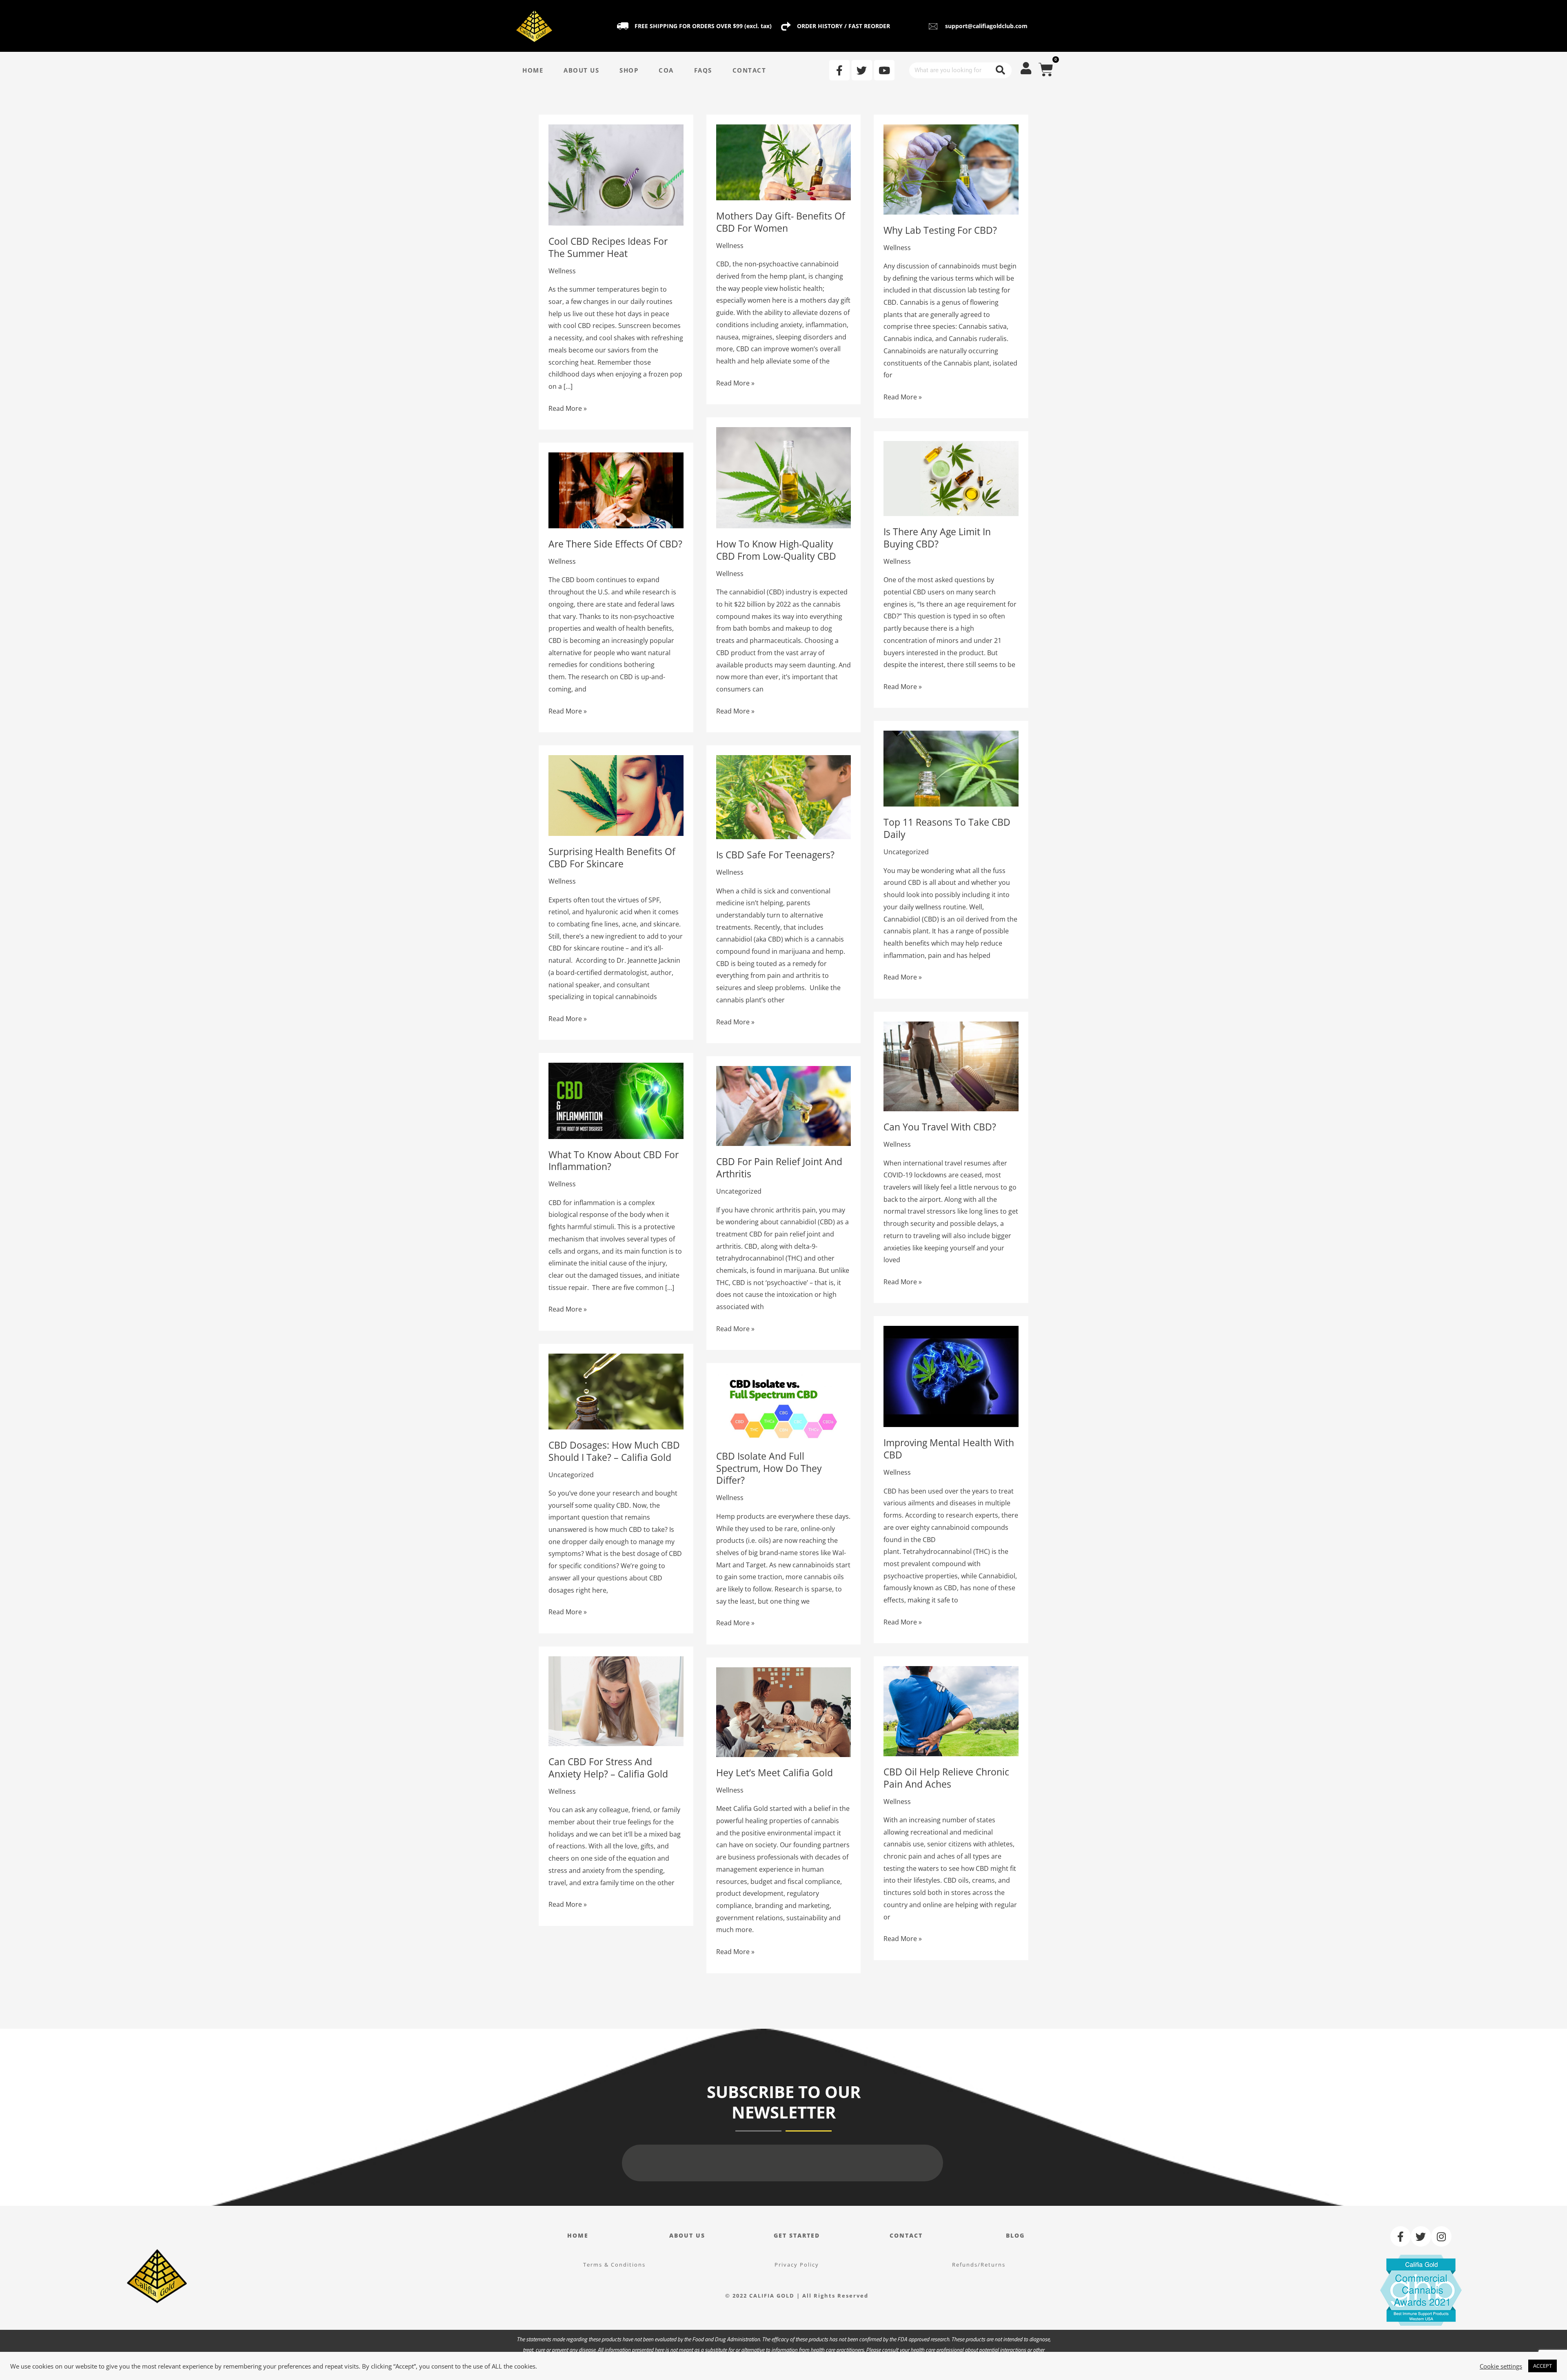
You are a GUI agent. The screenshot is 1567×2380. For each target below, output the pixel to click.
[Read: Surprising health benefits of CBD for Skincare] (616, 795)
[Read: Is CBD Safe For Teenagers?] (784, 796)
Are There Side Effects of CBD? (615, 544)
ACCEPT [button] (1543, 2366)
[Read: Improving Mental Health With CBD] (951, 1376)
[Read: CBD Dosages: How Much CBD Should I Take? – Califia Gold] (616, 1391)
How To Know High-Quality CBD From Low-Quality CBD (776, 550)
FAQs (703, 70)
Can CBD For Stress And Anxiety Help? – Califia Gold (608, 1768)
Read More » (568, 408)
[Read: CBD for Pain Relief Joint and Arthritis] (784, 1105)
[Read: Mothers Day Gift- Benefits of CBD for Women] (784, 162)
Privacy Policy (797, 2265)
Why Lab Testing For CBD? (940, 230)
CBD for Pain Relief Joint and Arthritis (779, 1168)
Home (533, 70)
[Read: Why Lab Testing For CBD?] (951, 169)
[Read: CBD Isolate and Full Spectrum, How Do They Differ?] (784, 1406)
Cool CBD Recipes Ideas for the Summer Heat (608, 247)
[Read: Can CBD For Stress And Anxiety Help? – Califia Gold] (616, 1700)
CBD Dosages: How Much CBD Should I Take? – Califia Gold (614, 1451)
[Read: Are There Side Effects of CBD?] (616, 490)
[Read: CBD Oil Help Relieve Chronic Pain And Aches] (951, 1711)
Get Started (797, 2235)
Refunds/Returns (979, 2265)
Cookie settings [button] (1501, 2366)
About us (687, 2235)
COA (666, 70)
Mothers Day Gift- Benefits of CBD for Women (781, 222)
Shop (629, 70)
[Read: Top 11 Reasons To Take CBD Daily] (951, 768)
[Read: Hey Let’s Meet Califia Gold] (784, 1711)
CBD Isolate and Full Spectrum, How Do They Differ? (769, 1468)
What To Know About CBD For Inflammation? (614, 1161)
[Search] (1000, 70)
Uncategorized (906, 852)
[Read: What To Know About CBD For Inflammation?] (616, 1100)
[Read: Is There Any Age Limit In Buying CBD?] (951, 478)
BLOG (1015, 2235)
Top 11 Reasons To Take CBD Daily (947, 828)
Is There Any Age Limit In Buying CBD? (937, 538)
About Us (581, 70)
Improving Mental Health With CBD (949, 1449)
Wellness (562, 271)
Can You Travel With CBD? (940, 1127)
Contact (749, 70)
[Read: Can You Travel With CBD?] (951, 1066)
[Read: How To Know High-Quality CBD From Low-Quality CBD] (784, 477)
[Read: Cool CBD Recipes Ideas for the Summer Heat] (616, 174)
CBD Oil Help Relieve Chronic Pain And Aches (946, 1778)
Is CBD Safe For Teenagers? (775, 855)
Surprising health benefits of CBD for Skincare (612, 858)
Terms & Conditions (614, 2265)
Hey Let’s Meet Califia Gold (775, 1773)
